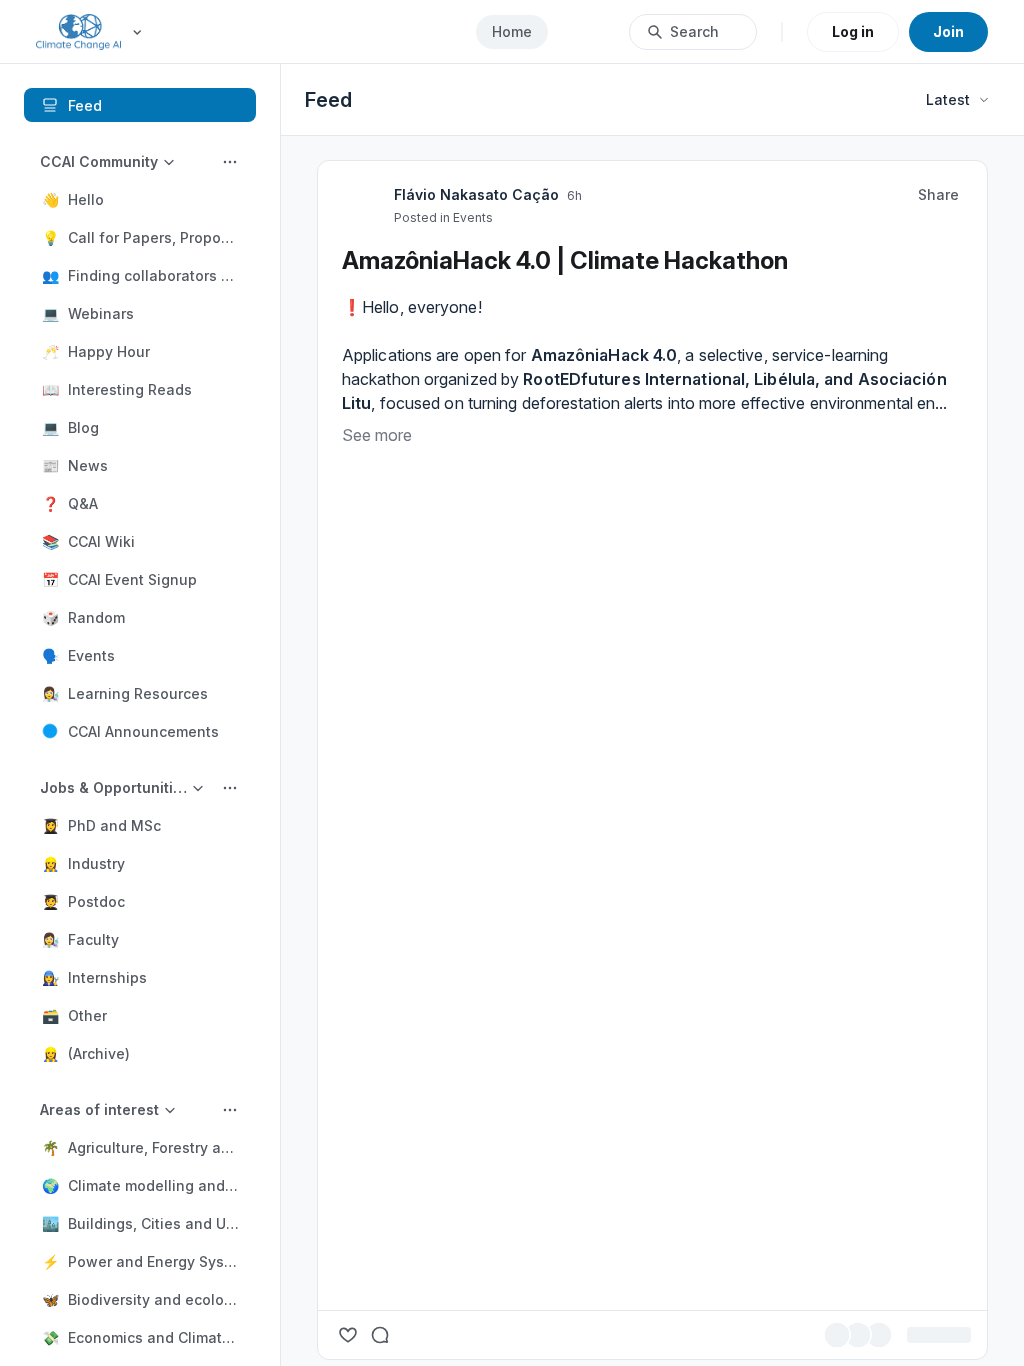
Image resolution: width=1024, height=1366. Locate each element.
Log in (853, 31)
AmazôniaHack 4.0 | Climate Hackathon (565, 260)
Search (694, 31)
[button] (140, 199)
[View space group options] (230, 162)
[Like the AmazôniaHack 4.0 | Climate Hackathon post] (348, 1335)
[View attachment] (652, 869)
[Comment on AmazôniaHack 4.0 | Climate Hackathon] (380, 1335)
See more (377, 435)
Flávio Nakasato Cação (476, 194)
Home (512, 31)
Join (948, 31)
